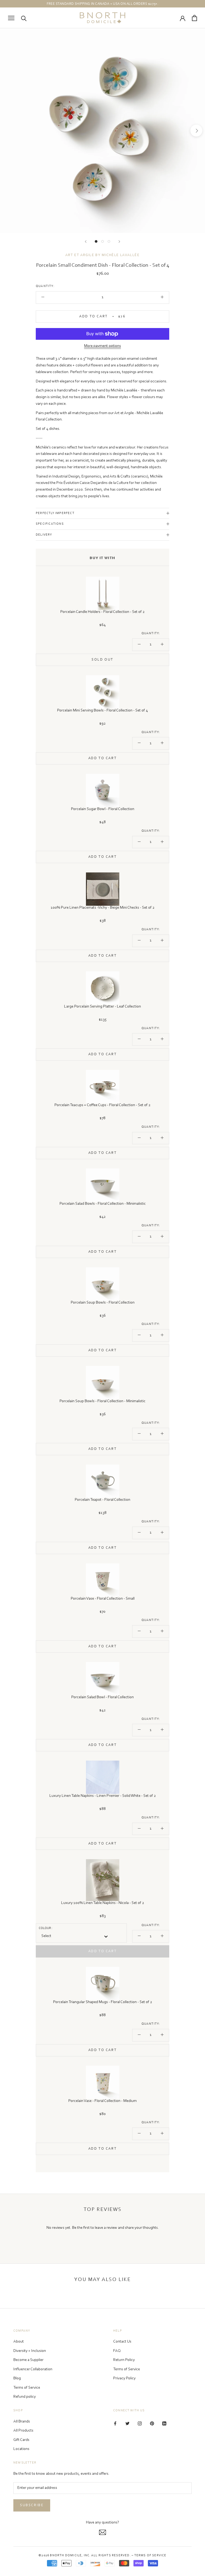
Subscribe (32, 2505)
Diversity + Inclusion (30, 2351)
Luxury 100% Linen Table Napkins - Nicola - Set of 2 (103, 1903)
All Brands (22, 2422)
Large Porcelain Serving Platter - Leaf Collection (102, 1007)
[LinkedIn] (164, 2424)
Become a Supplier (28, 2360)
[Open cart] (194, 18)
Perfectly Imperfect (55, 513)
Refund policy (25, 2397)
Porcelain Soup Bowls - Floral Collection (103, 1303)
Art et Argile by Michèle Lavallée (102, 255)
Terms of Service (27, 2388)
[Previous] (86, 242)
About (19, 2342)
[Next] (119, 242)
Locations (21, 2449)
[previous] (9, 131)
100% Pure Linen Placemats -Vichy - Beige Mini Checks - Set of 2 (103, 908)
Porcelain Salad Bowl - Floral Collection (102, 1697)
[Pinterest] (152, 2424)
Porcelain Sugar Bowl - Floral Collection (103, 809)
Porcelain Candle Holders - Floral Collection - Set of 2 (102, 612)
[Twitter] (127, 2424)
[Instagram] (140, 2424)
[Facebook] (115, 2424)
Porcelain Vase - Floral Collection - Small (103, 1599)
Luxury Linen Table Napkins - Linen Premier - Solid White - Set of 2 (103, 1796)
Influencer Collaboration (33, 2369)
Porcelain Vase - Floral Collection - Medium (102, 2101)
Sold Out (102, 660)
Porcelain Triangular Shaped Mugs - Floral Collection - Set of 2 (103, 2002)
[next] (196, 131)
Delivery (44, 535)
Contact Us (122, 2342)
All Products (23, 2431)
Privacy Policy (124, 2378)
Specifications (50, 524)
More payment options (102, 346)
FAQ (117, 2351)
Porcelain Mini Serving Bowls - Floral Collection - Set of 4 (102, 711)
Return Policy (124, 2360)
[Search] (24, 18)
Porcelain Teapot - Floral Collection (102, 1500)
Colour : (46, 1928)
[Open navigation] (11, 18)
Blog (17, 2378)
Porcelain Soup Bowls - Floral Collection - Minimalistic (102, 1401)
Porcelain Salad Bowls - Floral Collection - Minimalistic (103, 1204)
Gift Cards (21, 2440)
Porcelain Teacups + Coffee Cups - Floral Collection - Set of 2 (102, 1105)
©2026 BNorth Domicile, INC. (64, 2555)
